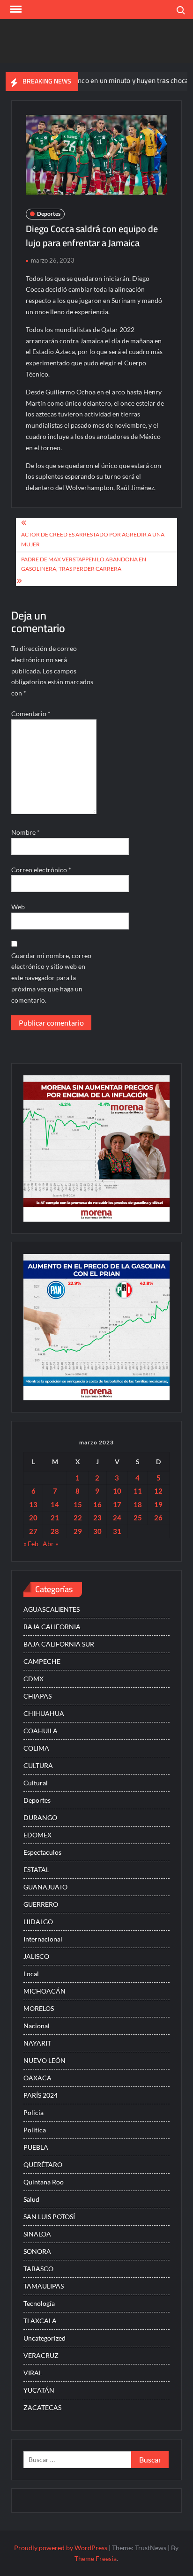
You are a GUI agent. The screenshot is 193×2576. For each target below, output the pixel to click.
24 (117, 1518)
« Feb (31, 1544)
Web (18, 907)
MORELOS (39, 2008)
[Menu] (15, 9)
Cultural (36, 1783)
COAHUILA (41, 1731)
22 (78, 1518)
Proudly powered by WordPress (61, 2548)
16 (97, 1504)
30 (97, 1531)
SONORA (37, 2251)
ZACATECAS (42, 2407)
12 (158, 1491)
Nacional (37, 2026)
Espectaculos (42, 1852)
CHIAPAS (37, 1696)
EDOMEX (37, 1835)
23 (97, 1518)
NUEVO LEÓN (45, 2060)
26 (158, 1518)
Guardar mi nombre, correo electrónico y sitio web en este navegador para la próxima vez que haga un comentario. (51, 978)
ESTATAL (36, 1870)
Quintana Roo (44, 2182)
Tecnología (39, 2303)
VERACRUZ (41, 2355)
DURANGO (40, 1817)
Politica (35, 2130)
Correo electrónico (41, 870)
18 (138, 1504)
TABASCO (38, 2269)
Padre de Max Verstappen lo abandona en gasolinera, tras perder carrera (84, 564)
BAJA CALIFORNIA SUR (59, 1644)
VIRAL (33, 2373)
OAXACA (37, 2078)
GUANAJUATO (45, 1887)
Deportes (49, 214)
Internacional (43, 1939)
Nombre (26, 832)
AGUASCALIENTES (52, 1609)
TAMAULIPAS (44, 2286)
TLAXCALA (40, 2321)
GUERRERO (41, 1904)
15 (78, 1504)
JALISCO (36, 1956)
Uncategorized (45, 2338)
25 (138, 1518)
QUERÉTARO (43, 2164)
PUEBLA (36, 2147)
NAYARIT (37, 2043)
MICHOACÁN (45, 1991)
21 (55, 1518)
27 (33, 1531)
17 (117, 1504)
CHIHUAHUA (44, 1713)
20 (33, 1518)
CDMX (33, 1679)
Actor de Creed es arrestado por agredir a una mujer (93, 539)
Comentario (31, 714)
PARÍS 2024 (41, 2095)
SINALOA (37, 2234)
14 (55, 1504)
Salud (31, 2199)
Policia (33, 2112)
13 (33, 1504)
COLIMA (36, 1748)
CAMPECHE (42, 1661)
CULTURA (38, 1765)
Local (31, 1974)
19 (158, 1504)
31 (117, 1531)
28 (55, 1531)
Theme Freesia (96, 2558)
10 (117, 1491)
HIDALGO (38, 1922)
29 (78, 1531)
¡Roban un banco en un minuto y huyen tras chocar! (95, 80)
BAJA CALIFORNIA (52, 1627)
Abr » (50, 1544)
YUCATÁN (39, 2390)
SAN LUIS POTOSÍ (49, 2217)
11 (138, 1491)
